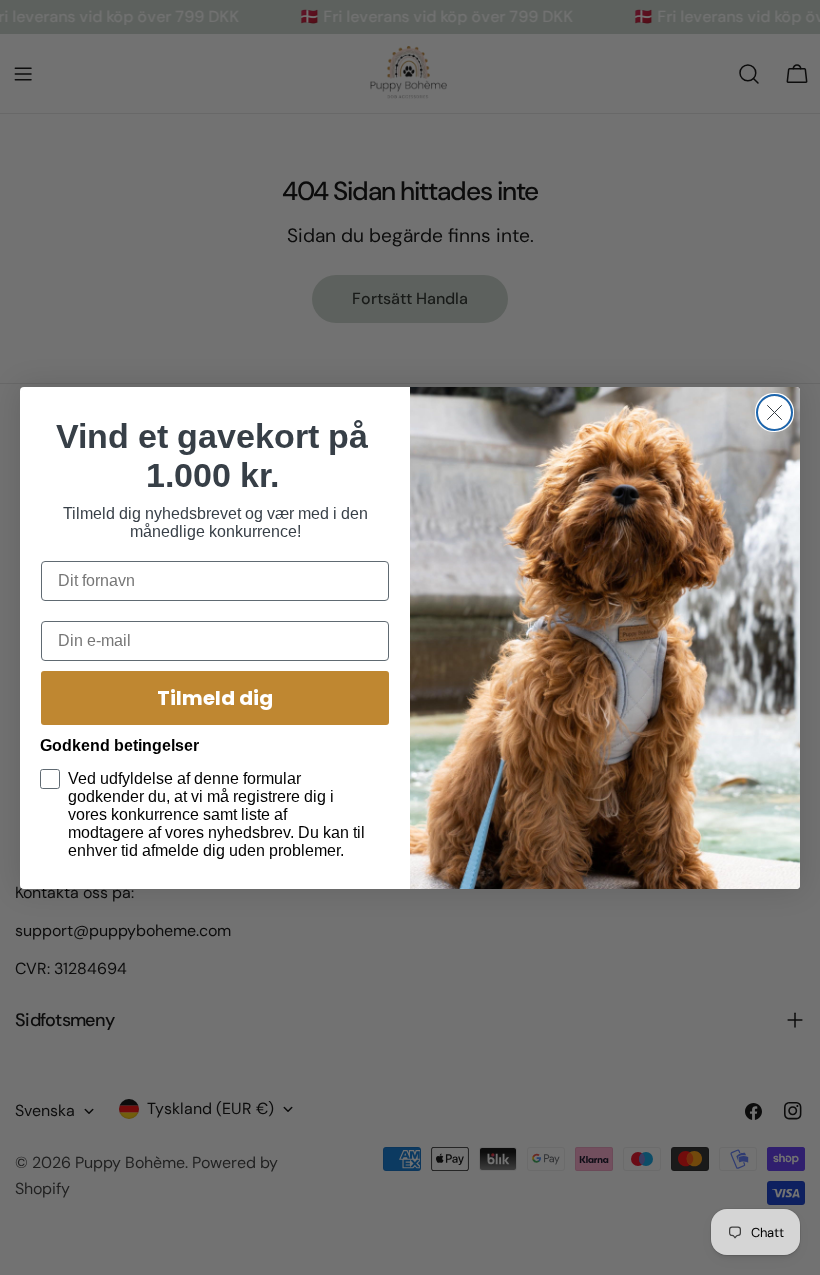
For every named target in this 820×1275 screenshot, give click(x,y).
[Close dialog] (774, 412)
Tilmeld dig (215, 698)
